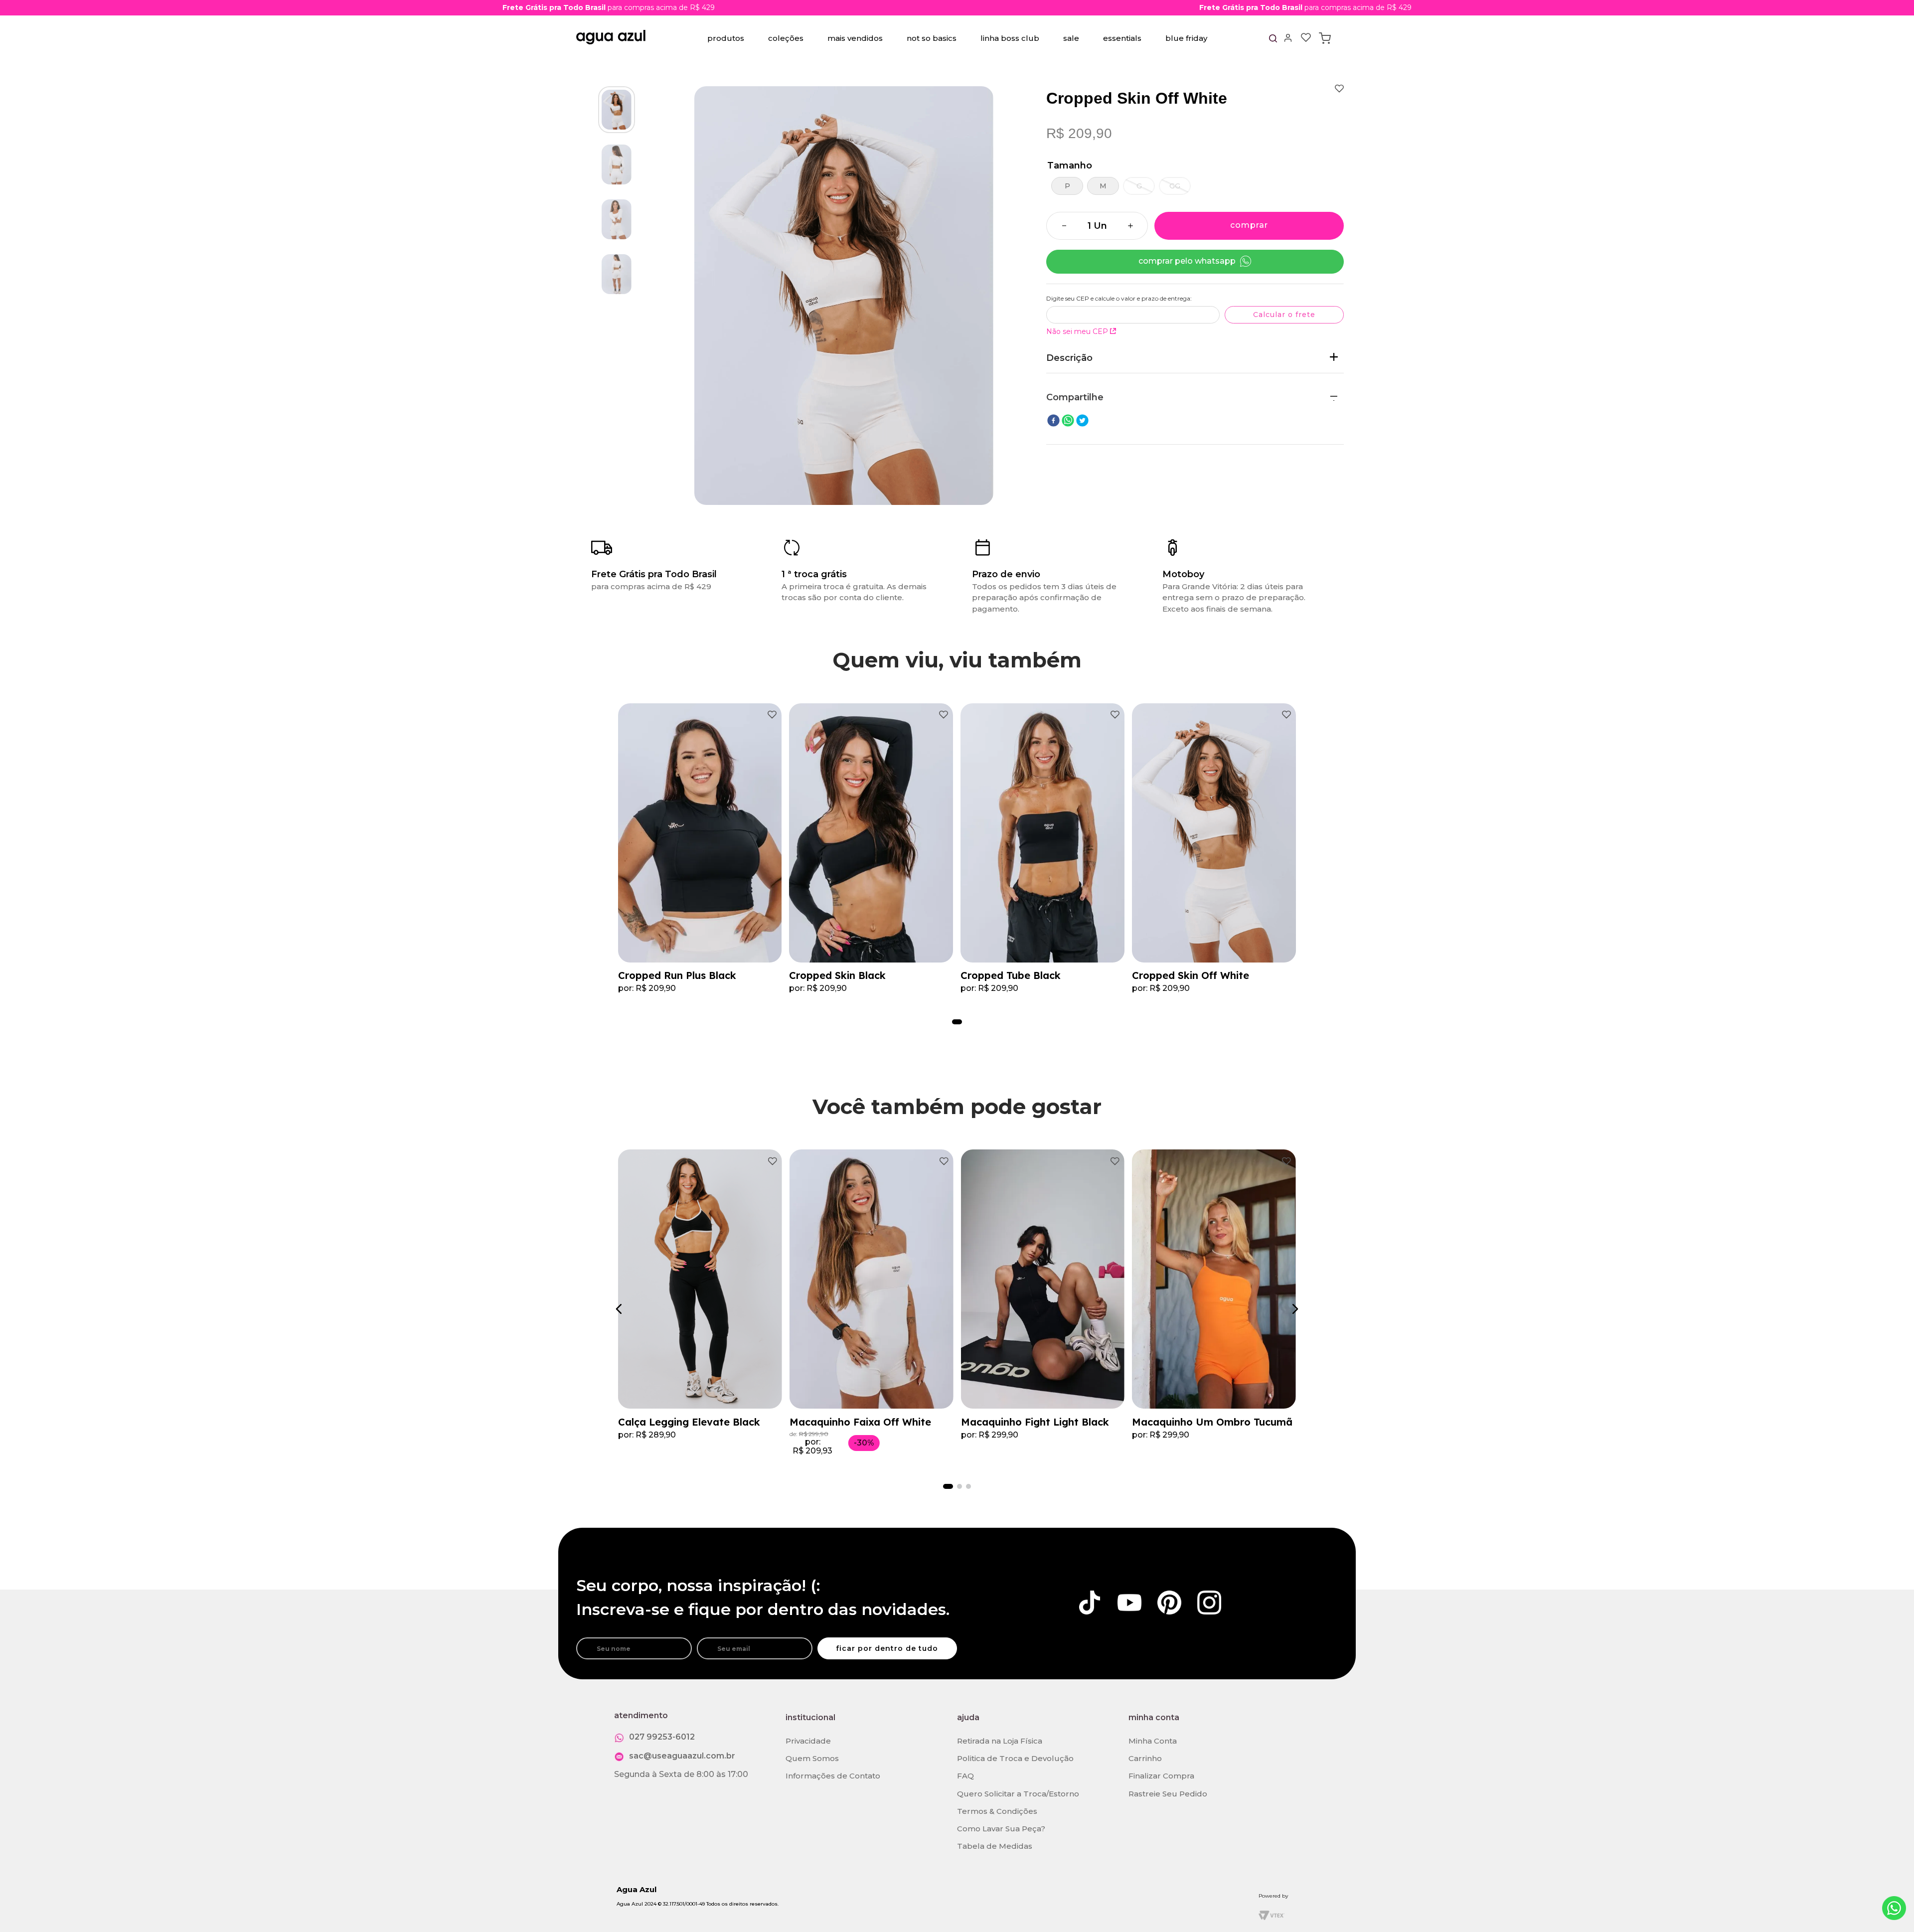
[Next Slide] (1293, 1309)
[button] (1067, 186)
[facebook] (1053, 421)
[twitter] (1082, 421)
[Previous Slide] (621, 1309)
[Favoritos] (1306, 38)
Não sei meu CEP (1077, 331)
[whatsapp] (1068, 421)
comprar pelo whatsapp (1187, 261)
